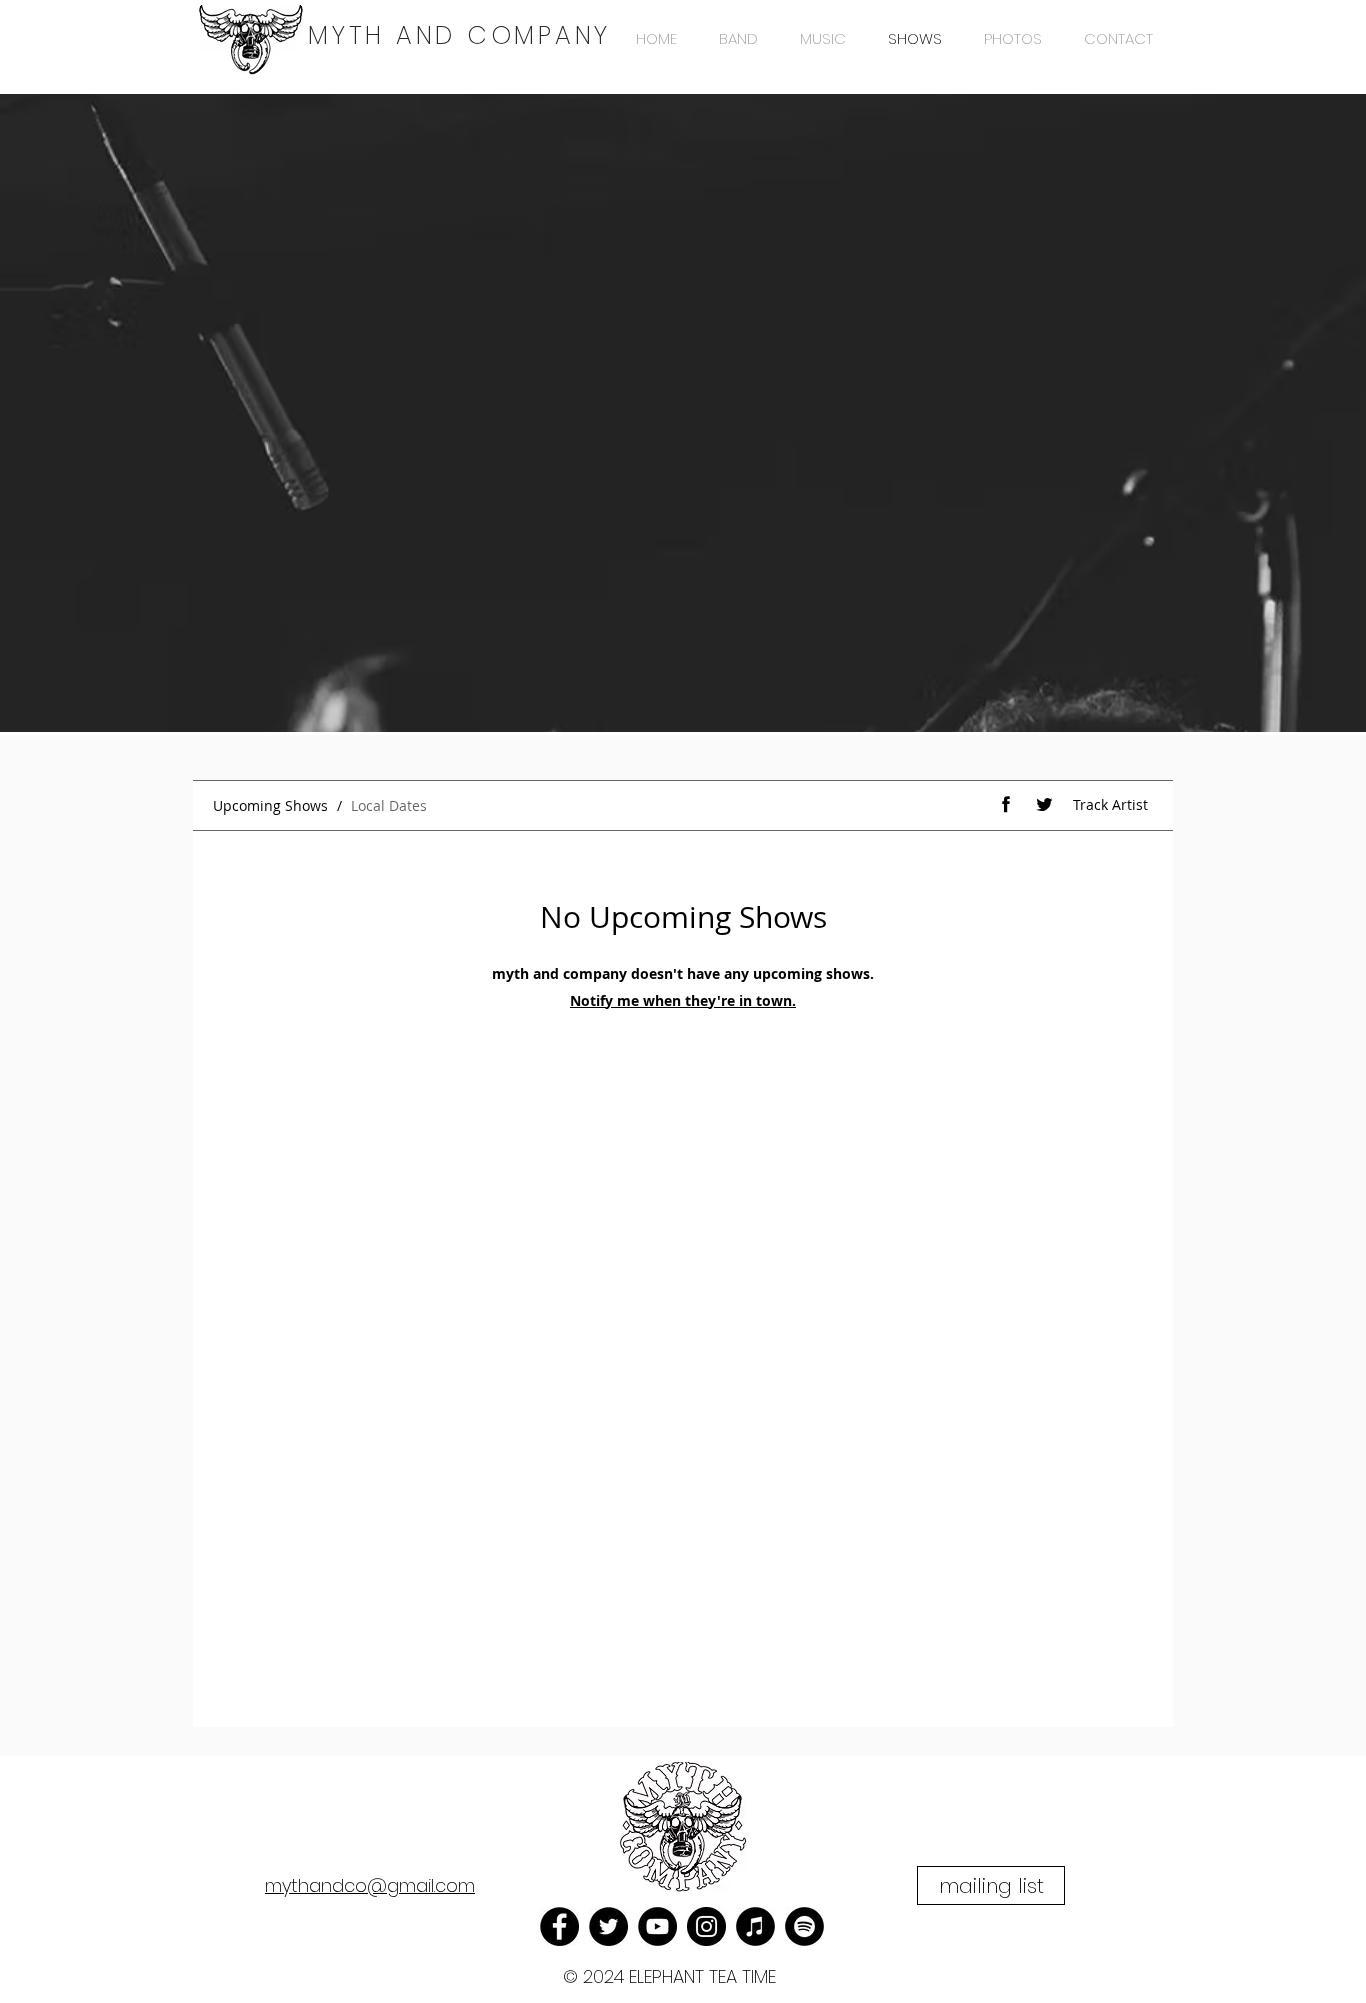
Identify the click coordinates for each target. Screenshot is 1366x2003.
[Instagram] (706, 1926)
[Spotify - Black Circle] (804, 1926)
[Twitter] (608, 1926)
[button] (991, 1885)
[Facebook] (559, 1926)
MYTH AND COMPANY (459, 35)
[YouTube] (657, 1926)
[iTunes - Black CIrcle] (755, 1926)
